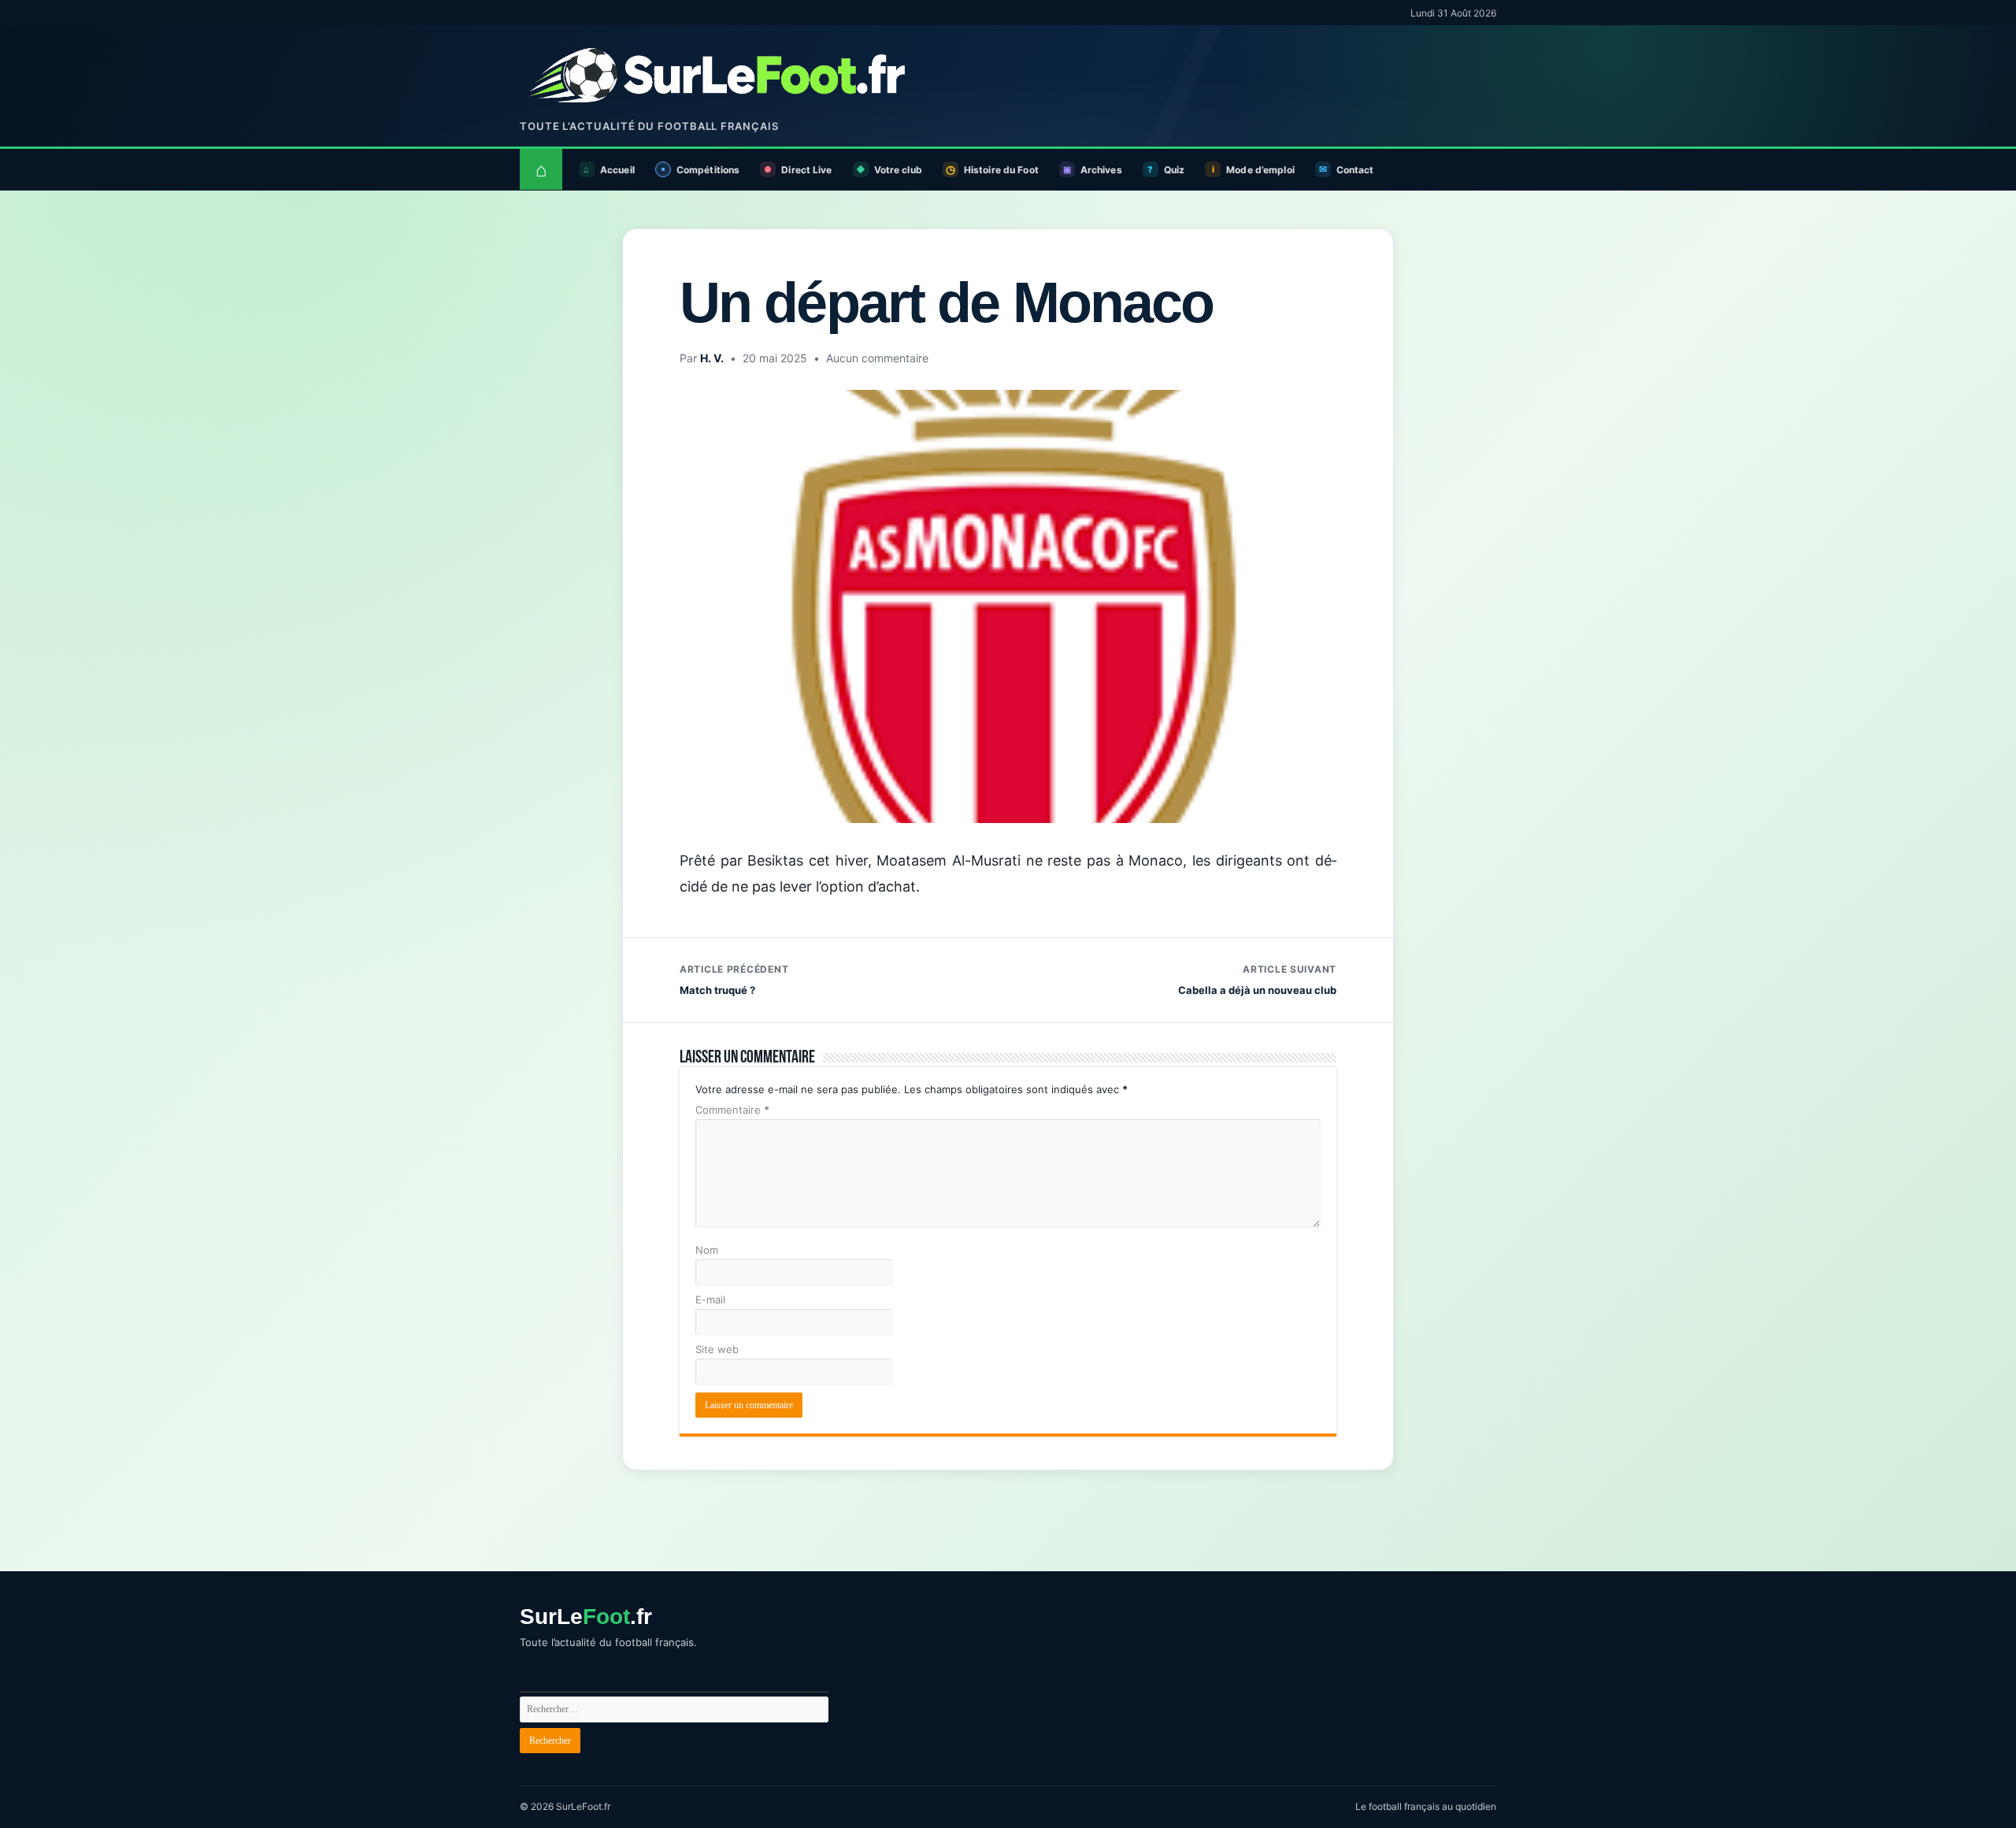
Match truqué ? (734, 980)
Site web (717, 1349)
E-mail (710, 1300)
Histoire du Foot (1001, 170)
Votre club (898, 170)
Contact (1355, 170)
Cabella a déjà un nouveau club (1257, 980)
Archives (1101, 170)
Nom (707, 1250)
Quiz (1174, 170)
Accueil (617, 170)
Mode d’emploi (1260, 170)
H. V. (712, 358)
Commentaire (732, 1110)
